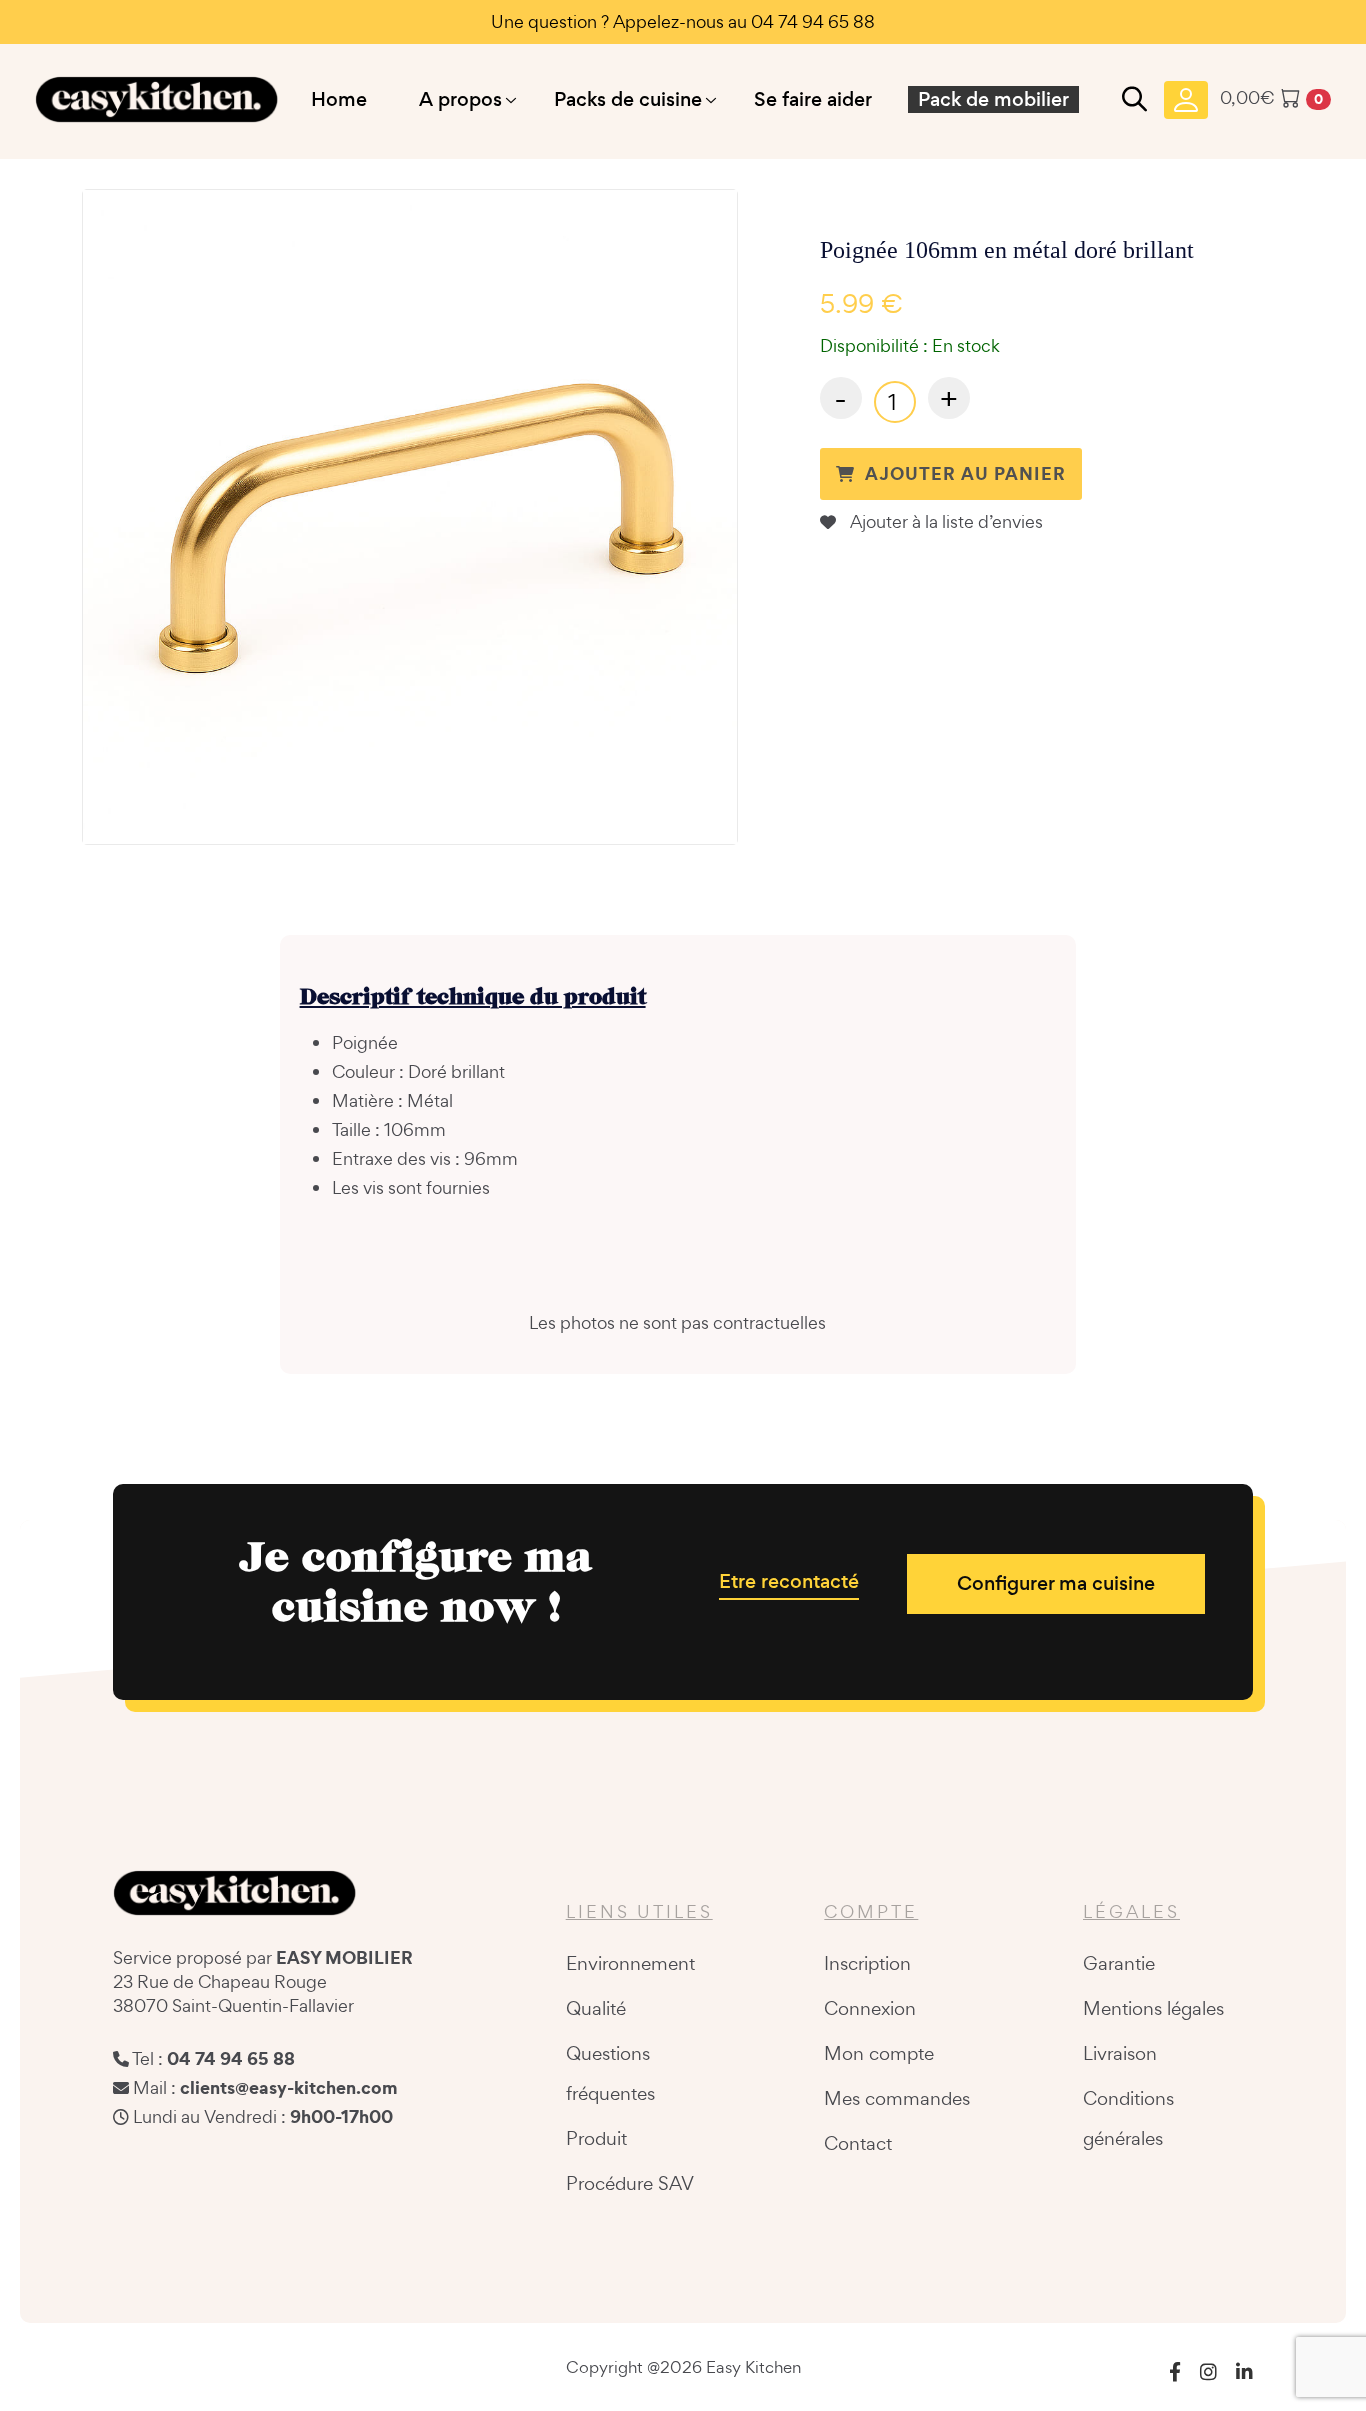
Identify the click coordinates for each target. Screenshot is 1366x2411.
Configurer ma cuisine (1056, 1583)
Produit (596, 2138)
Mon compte (879, 2053)
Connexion (870, 2008)
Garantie (1119, 1963)
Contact (858, 2143)
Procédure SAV (630, 2183)
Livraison (1120, 2053)
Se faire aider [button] (813, 99)
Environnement (630, 1963)
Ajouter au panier (965, 473)
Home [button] (339, 99)
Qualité (596, 2008)
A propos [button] (460, 99)
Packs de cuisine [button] (628, 99)
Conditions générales (1128, 2118)
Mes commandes (897, 2098)
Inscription (867, 1963)
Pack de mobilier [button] (993, 99)
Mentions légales (1153, 2008)
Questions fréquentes (610, 2073)
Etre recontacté (789, 1581)
